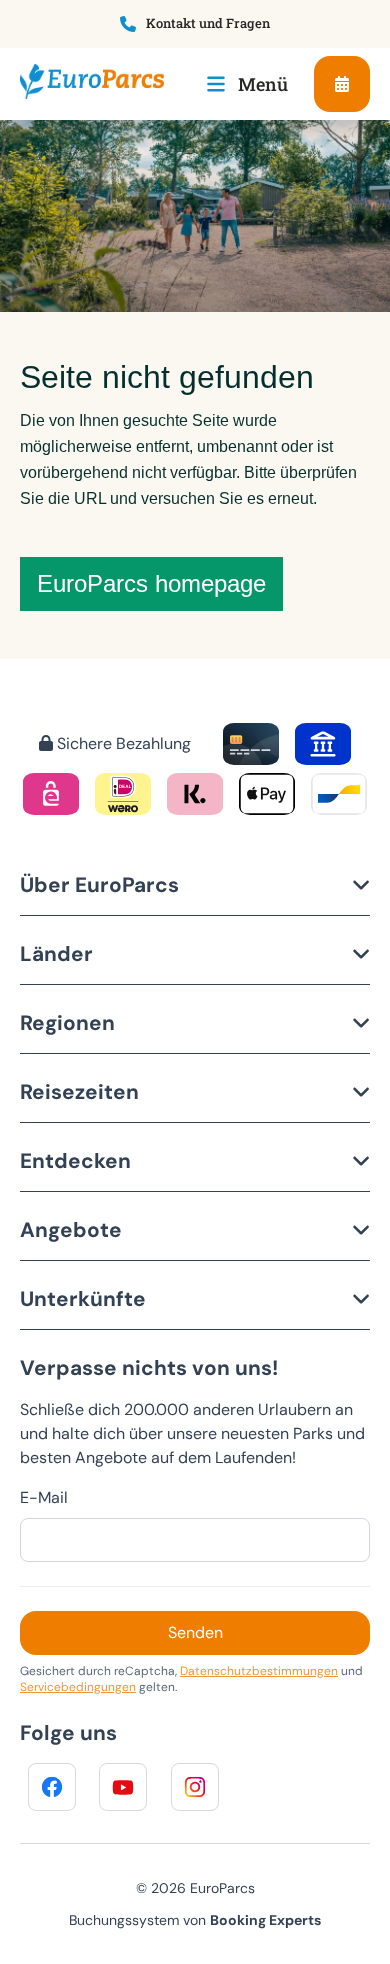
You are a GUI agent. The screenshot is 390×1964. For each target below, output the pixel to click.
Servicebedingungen (78, 1687)
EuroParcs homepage (151, 583)
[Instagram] (195, 1787)
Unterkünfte (83, 1298)
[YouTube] (123, 1787)
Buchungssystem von (195, 1920)
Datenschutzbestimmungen (259, 1671)
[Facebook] (52, 1787)
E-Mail (44, 1497)
